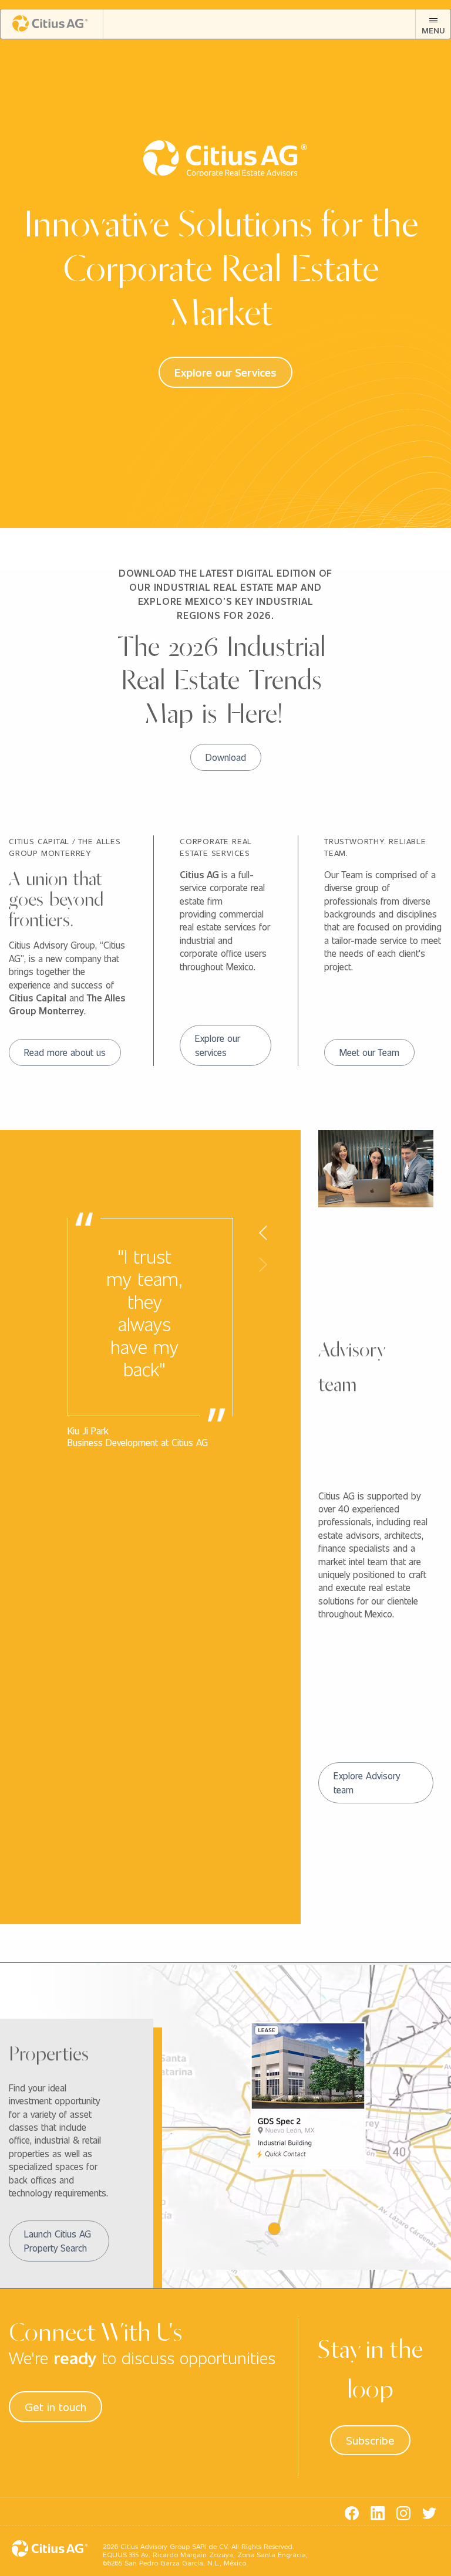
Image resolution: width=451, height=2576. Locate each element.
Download (226, 757)
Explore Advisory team (367, 1783)
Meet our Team (369, 1052)
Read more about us (65, 1052)
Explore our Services (225, 372)
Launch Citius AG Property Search (58, 2241)
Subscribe (370, 2440)
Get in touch (55, 2406)
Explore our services (218, 1045)
